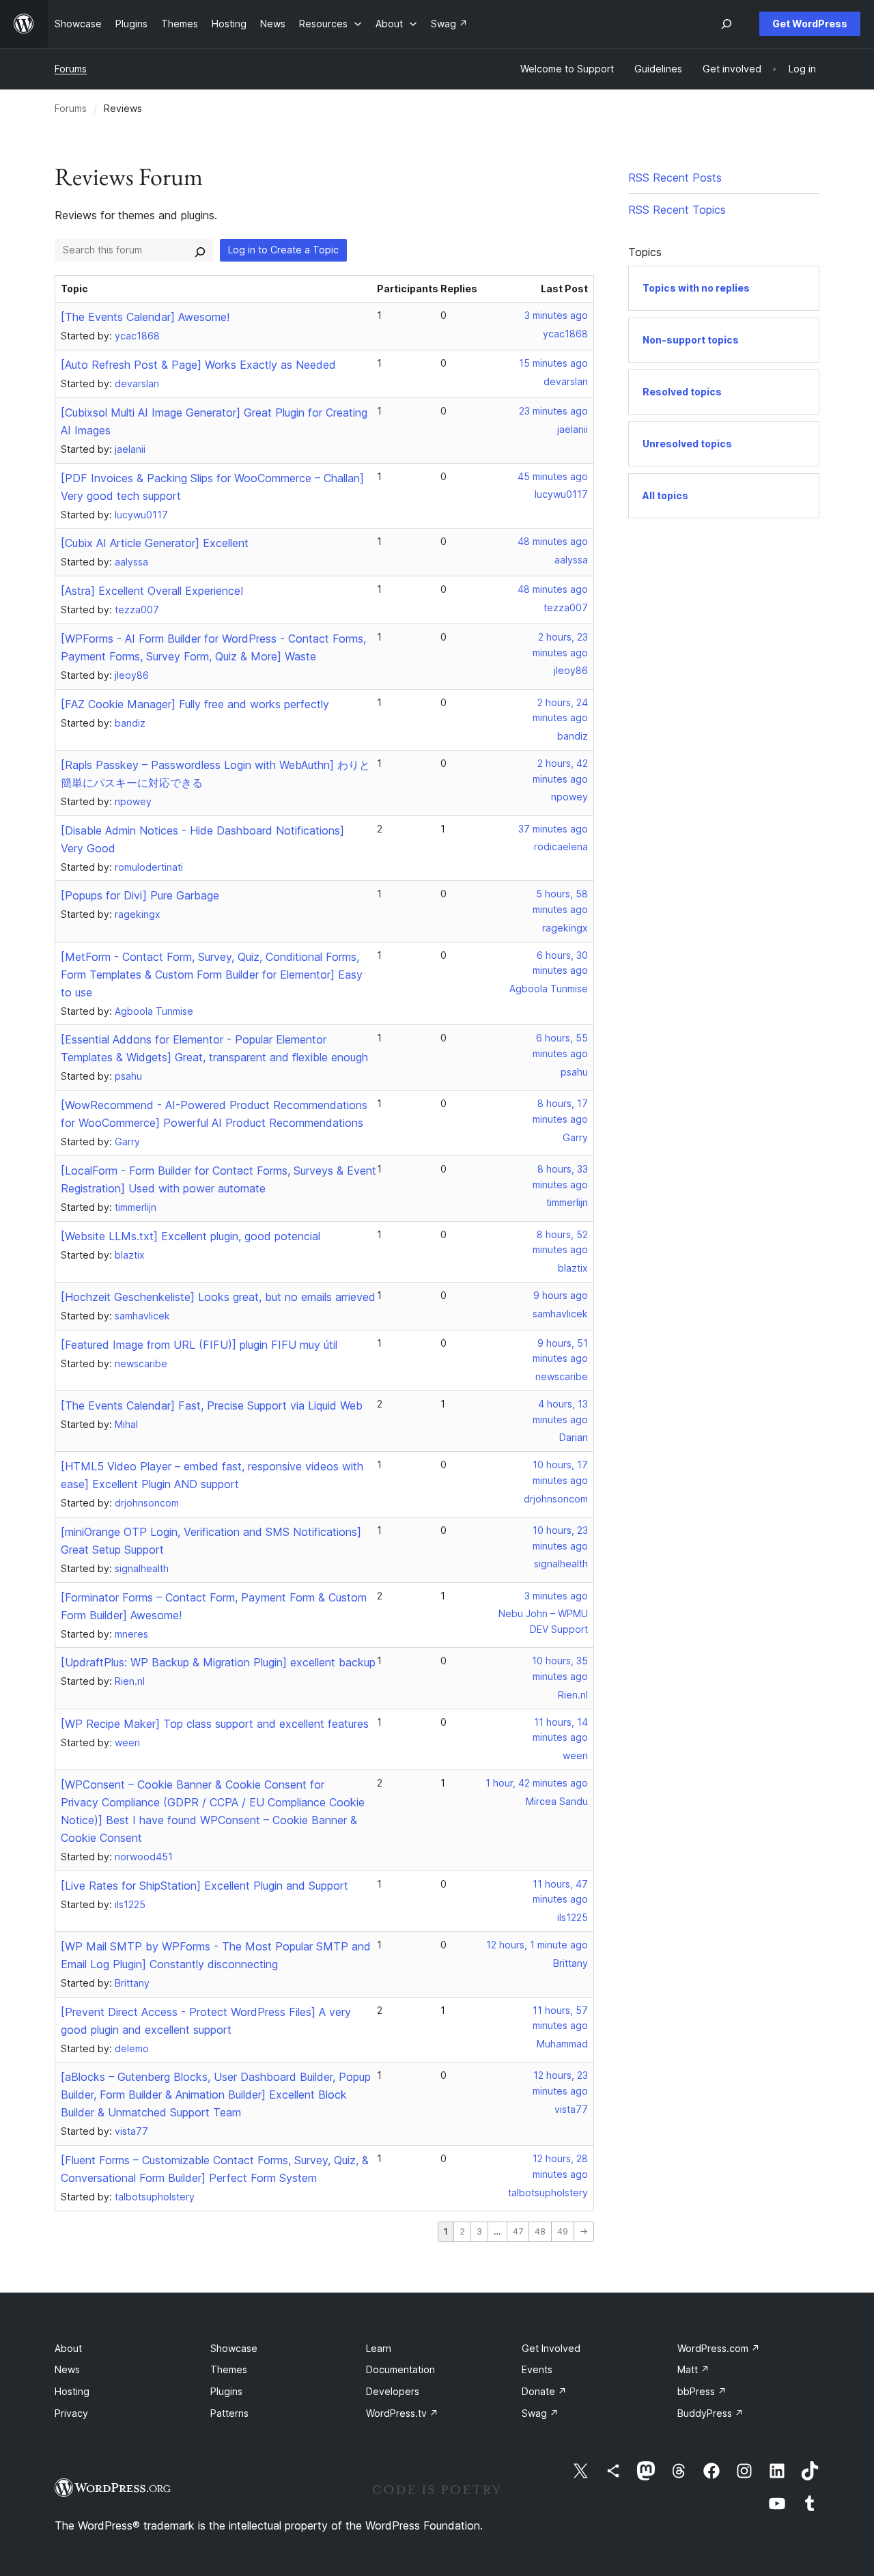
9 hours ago (561, 1295)
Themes (229, 2369)
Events (537, 2369)
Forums (71, 69)
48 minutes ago (553, 541)
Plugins (226, 2391)
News (67, 2369)
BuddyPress (710, 2413)
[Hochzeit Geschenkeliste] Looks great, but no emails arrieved (218, 1297)
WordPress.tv (402, 2413)
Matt (693, 2369)
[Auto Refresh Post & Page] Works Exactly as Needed (198, 365)
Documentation (400, 2369)
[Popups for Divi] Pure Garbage (140, 895)
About (68, 2348)
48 (540, 2231)
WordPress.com (719, 2348)
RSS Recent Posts (675, 178)
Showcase (234, 2348)
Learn (379, 2348)
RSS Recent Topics (677, 210)
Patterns (229, 2413)
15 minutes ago (553, 363)
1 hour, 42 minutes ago (537, 1783)
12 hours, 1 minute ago (537, 1945)
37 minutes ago (553, 829)
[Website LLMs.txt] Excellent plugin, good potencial (191, 1236)
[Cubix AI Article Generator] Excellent (155, 543)
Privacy (71, 2413)
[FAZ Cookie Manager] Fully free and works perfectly (195, 704)
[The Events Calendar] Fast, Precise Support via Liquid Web (212, 1405)
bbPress (702, 2391)
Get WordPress (810, 24)
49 (563, 2231)
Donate (544, 2391)
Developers (393, 2391)
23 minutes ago (553, 411)
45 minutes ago (553, 476)
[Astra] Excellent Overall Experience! (152, 591)
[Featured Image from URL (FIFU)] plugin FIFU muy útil (199, 1345)
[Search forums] (200, 250)
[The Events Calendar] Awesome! (145, 317)
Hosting (72, 2391)
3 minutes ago (556, 315)
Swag (540, 2413)
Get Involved (551, 2348)
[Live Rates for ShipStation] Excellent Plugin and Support (205, 1886)
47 (518, 2231)
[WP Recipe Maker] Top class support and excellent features (215, 1724)
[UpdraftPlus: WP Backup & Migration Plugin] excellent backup (218, 1662)
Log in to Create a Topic (283, 250)
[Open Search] (727, 24)
